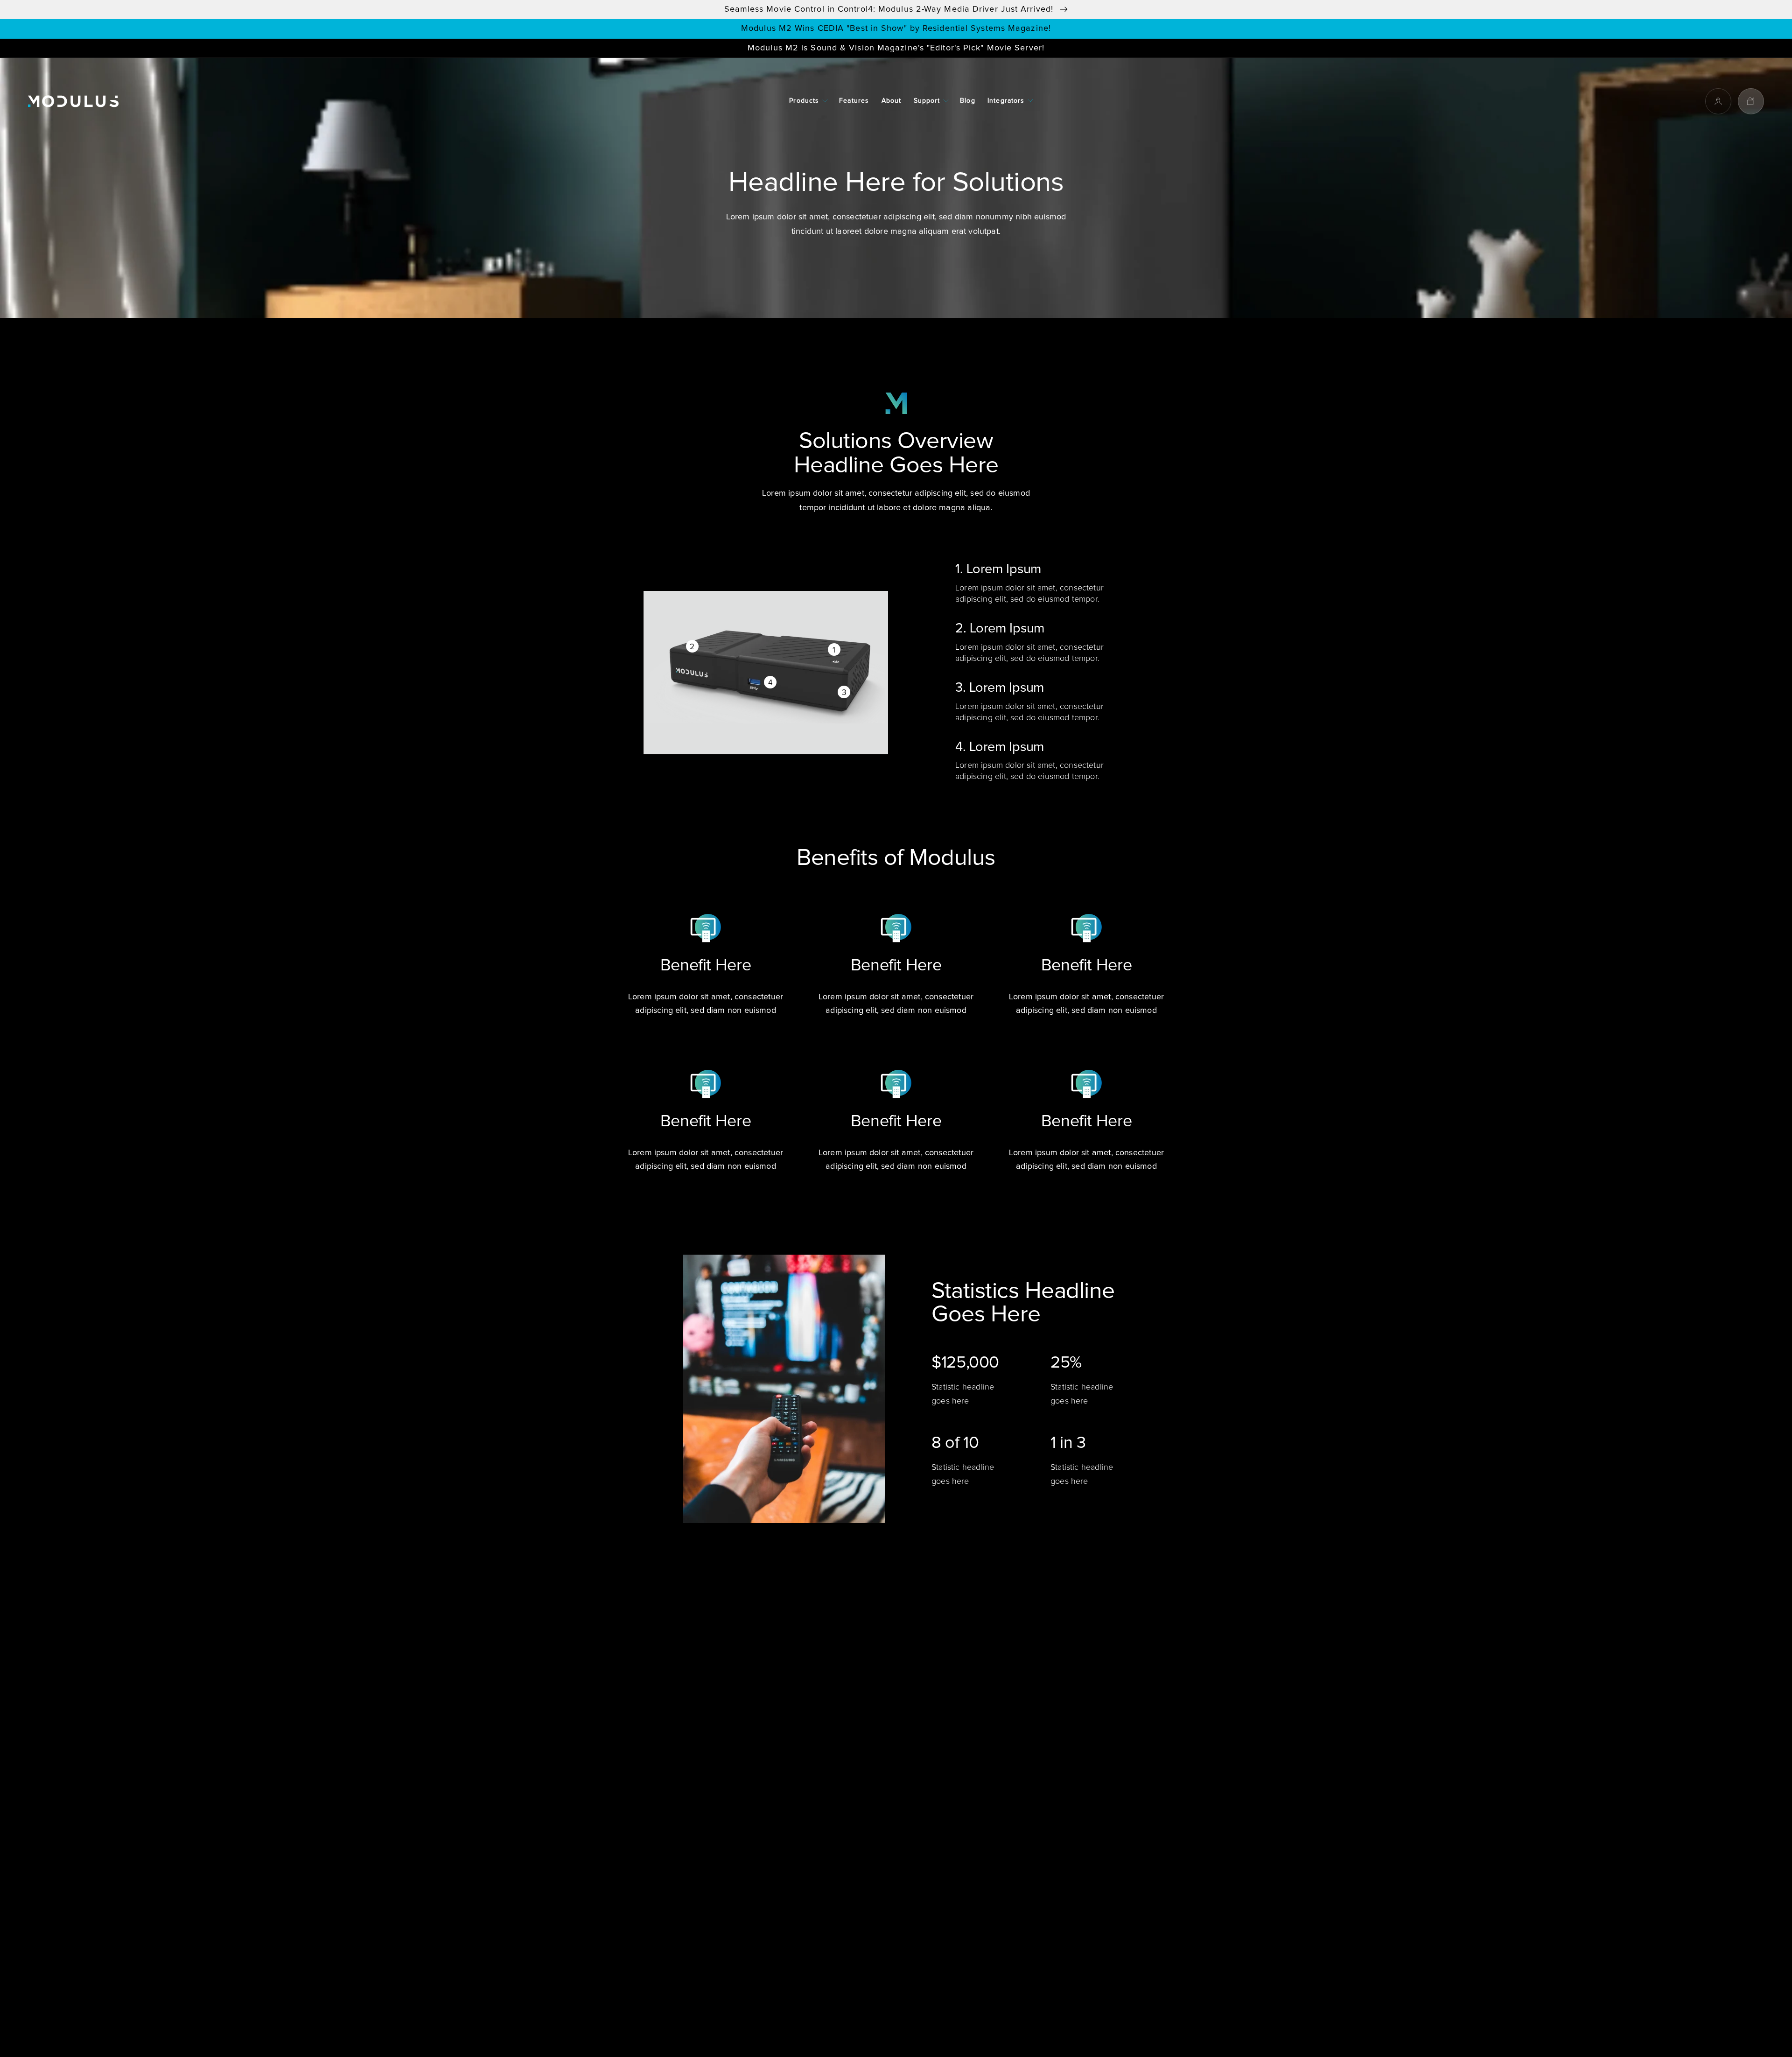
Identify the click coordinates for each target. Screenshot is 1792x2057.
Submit (1137, 1926)
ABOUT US (655, 1720)
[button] (808, 101)
